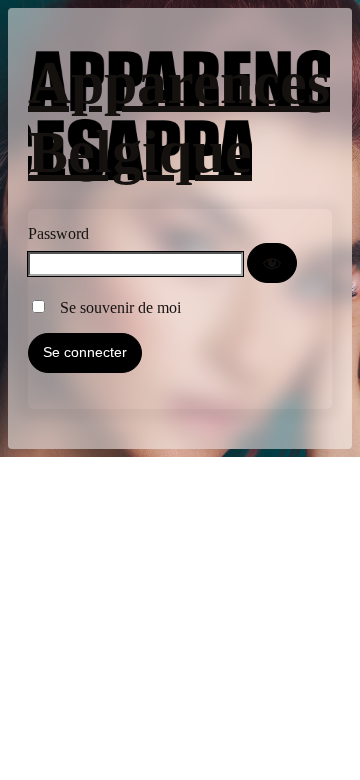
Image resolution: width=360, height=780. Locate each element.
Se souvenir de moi (114, 307)
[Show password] (272, 263)
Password (58, 233)
